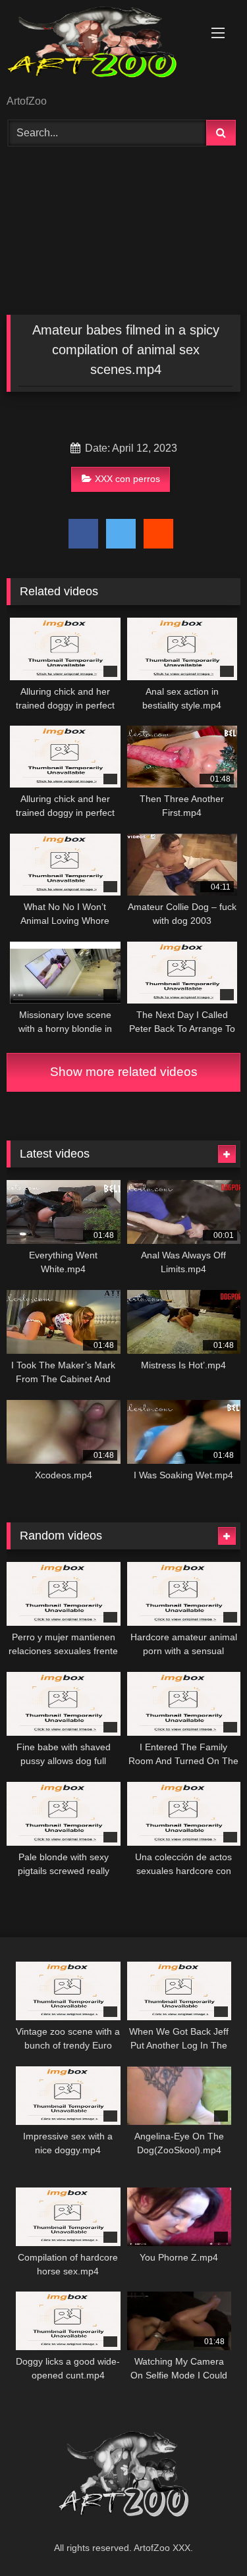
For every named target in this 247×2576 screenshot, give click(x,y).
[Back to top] (206, 2537)
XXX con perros (127, 479)
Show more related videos (124, 1072)
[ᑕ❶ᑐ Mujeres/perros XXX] (101, 48)
